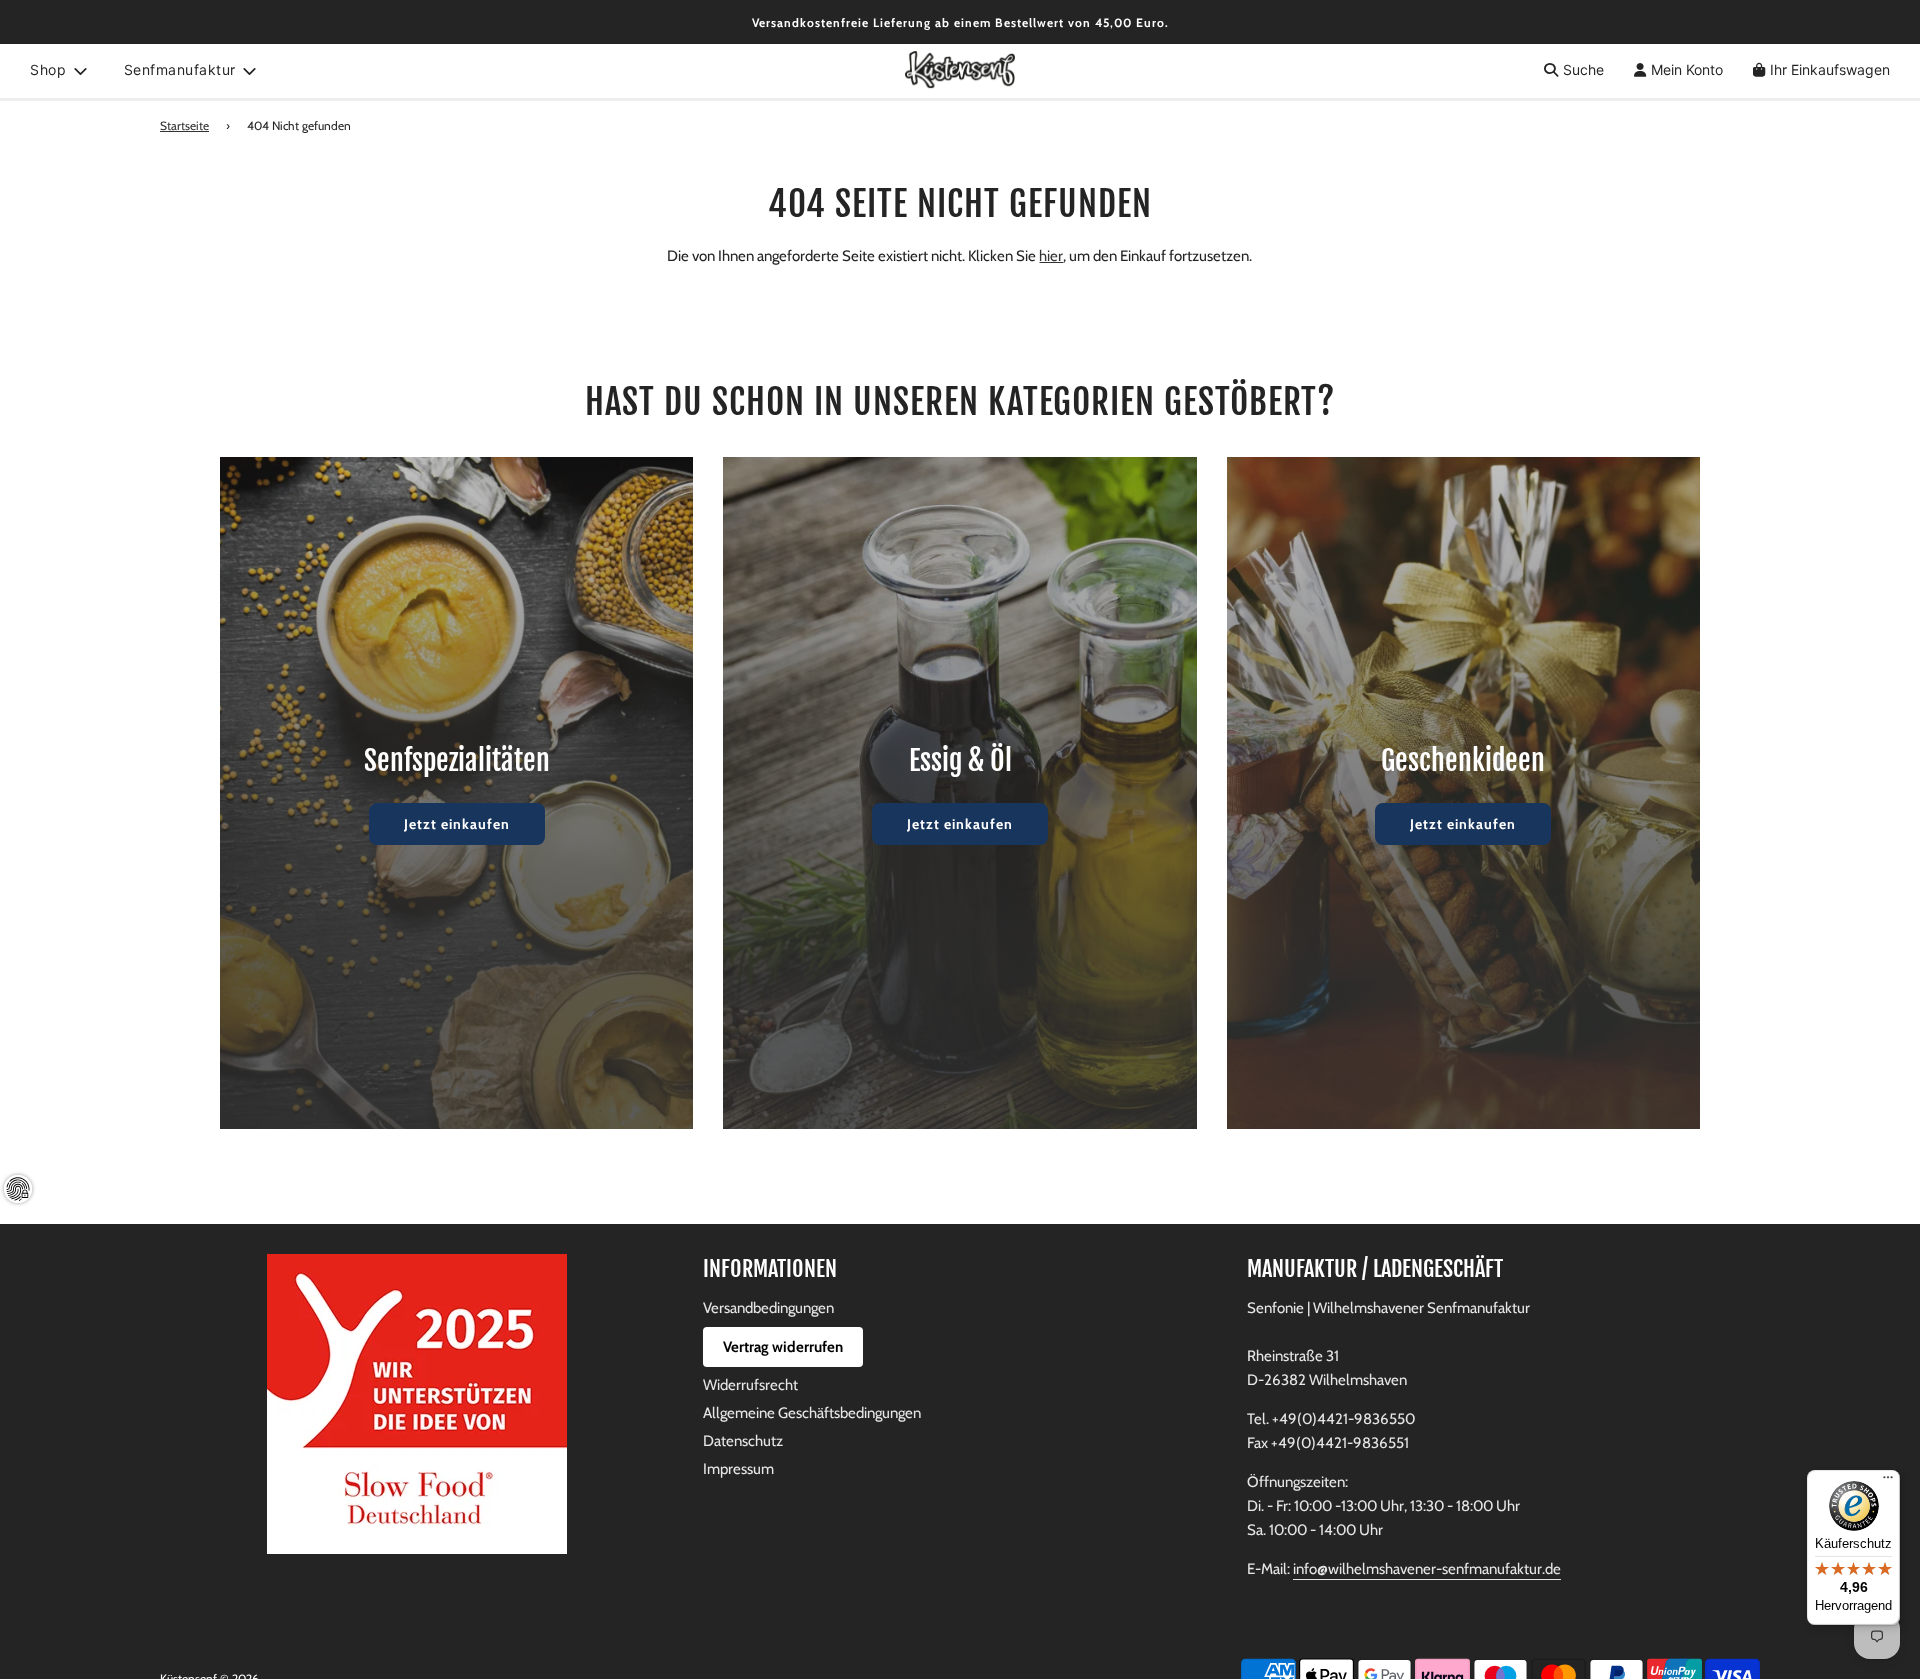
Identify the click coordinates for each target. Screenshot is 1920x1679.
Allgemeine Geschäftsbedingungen (812, 1413)
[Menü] (1888, 1482)
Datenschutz (743, 1441)
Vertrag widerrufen (783, 1347)
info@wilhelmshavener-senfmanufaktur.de (1427, 1569)
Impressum (738, 1469)
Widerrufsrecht (750, 1385)
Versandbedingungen (768, 1308)
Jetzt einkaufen (457, 824)
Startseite (184, 125)
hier (1051, 256)
